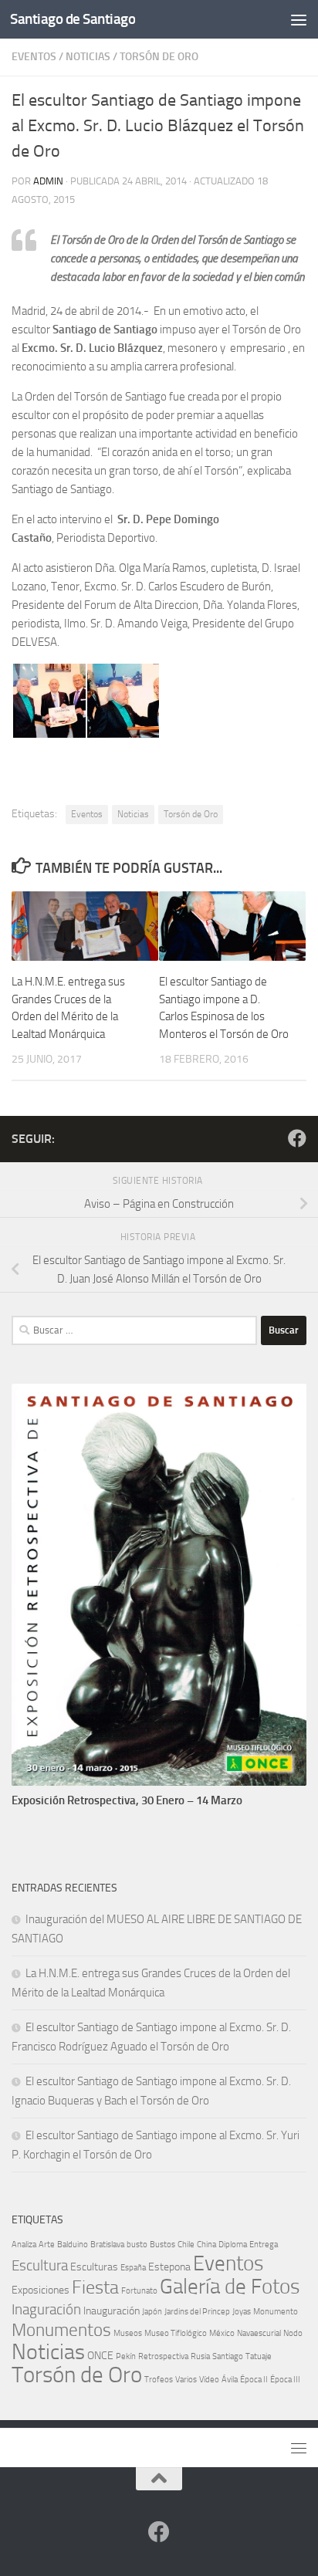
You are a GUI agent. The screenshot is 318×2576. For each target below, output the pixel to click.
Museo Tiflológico (176, 2333)
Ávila (230, 2380)
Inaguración (46, 2309)
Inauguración (112, 2311)
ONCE (100, 2356)
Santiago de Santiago (73, 19)
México (222, 2333)
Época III (285, 2380)
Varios (186, 2380)
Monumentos (61, 2330)
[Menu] (299, 19)
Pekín (126, 2356)
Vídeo (209, 2380)
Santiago (228, 2356)
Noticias (88, 57)
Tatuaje (259, 2356)
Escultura (40, 2265)
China (206, 2245)
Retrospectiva (163, 2356)
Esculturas (94, 2267)
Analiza (24, 2245)
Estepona (169, 2267)
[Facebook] (297, 1138)
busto (137, 2245)
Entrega (264, 2245)
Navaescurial (259, 2333)
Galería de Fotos (230, 2287)
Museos (128, 2333)
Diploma (233, 2245)
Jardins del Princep (197, 2312)
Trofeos (159, 2380)
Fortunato (139, 2291)
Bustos (162, 2245)
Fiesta (95, 2287)
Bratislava (107, 2245)
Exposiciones (41, 2290)
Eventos (34, 57)
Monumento (276, 2312)
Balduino (73, 2245)
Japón (152, 2312)
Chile (186, 2245)
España (133, 2268)
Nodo (293, 2333)
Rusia (200, 2356)
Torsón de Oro (159, 57)
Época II (254, 2380)
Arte (47, 2245)
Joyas (242, 2312)
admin (48, 181)
